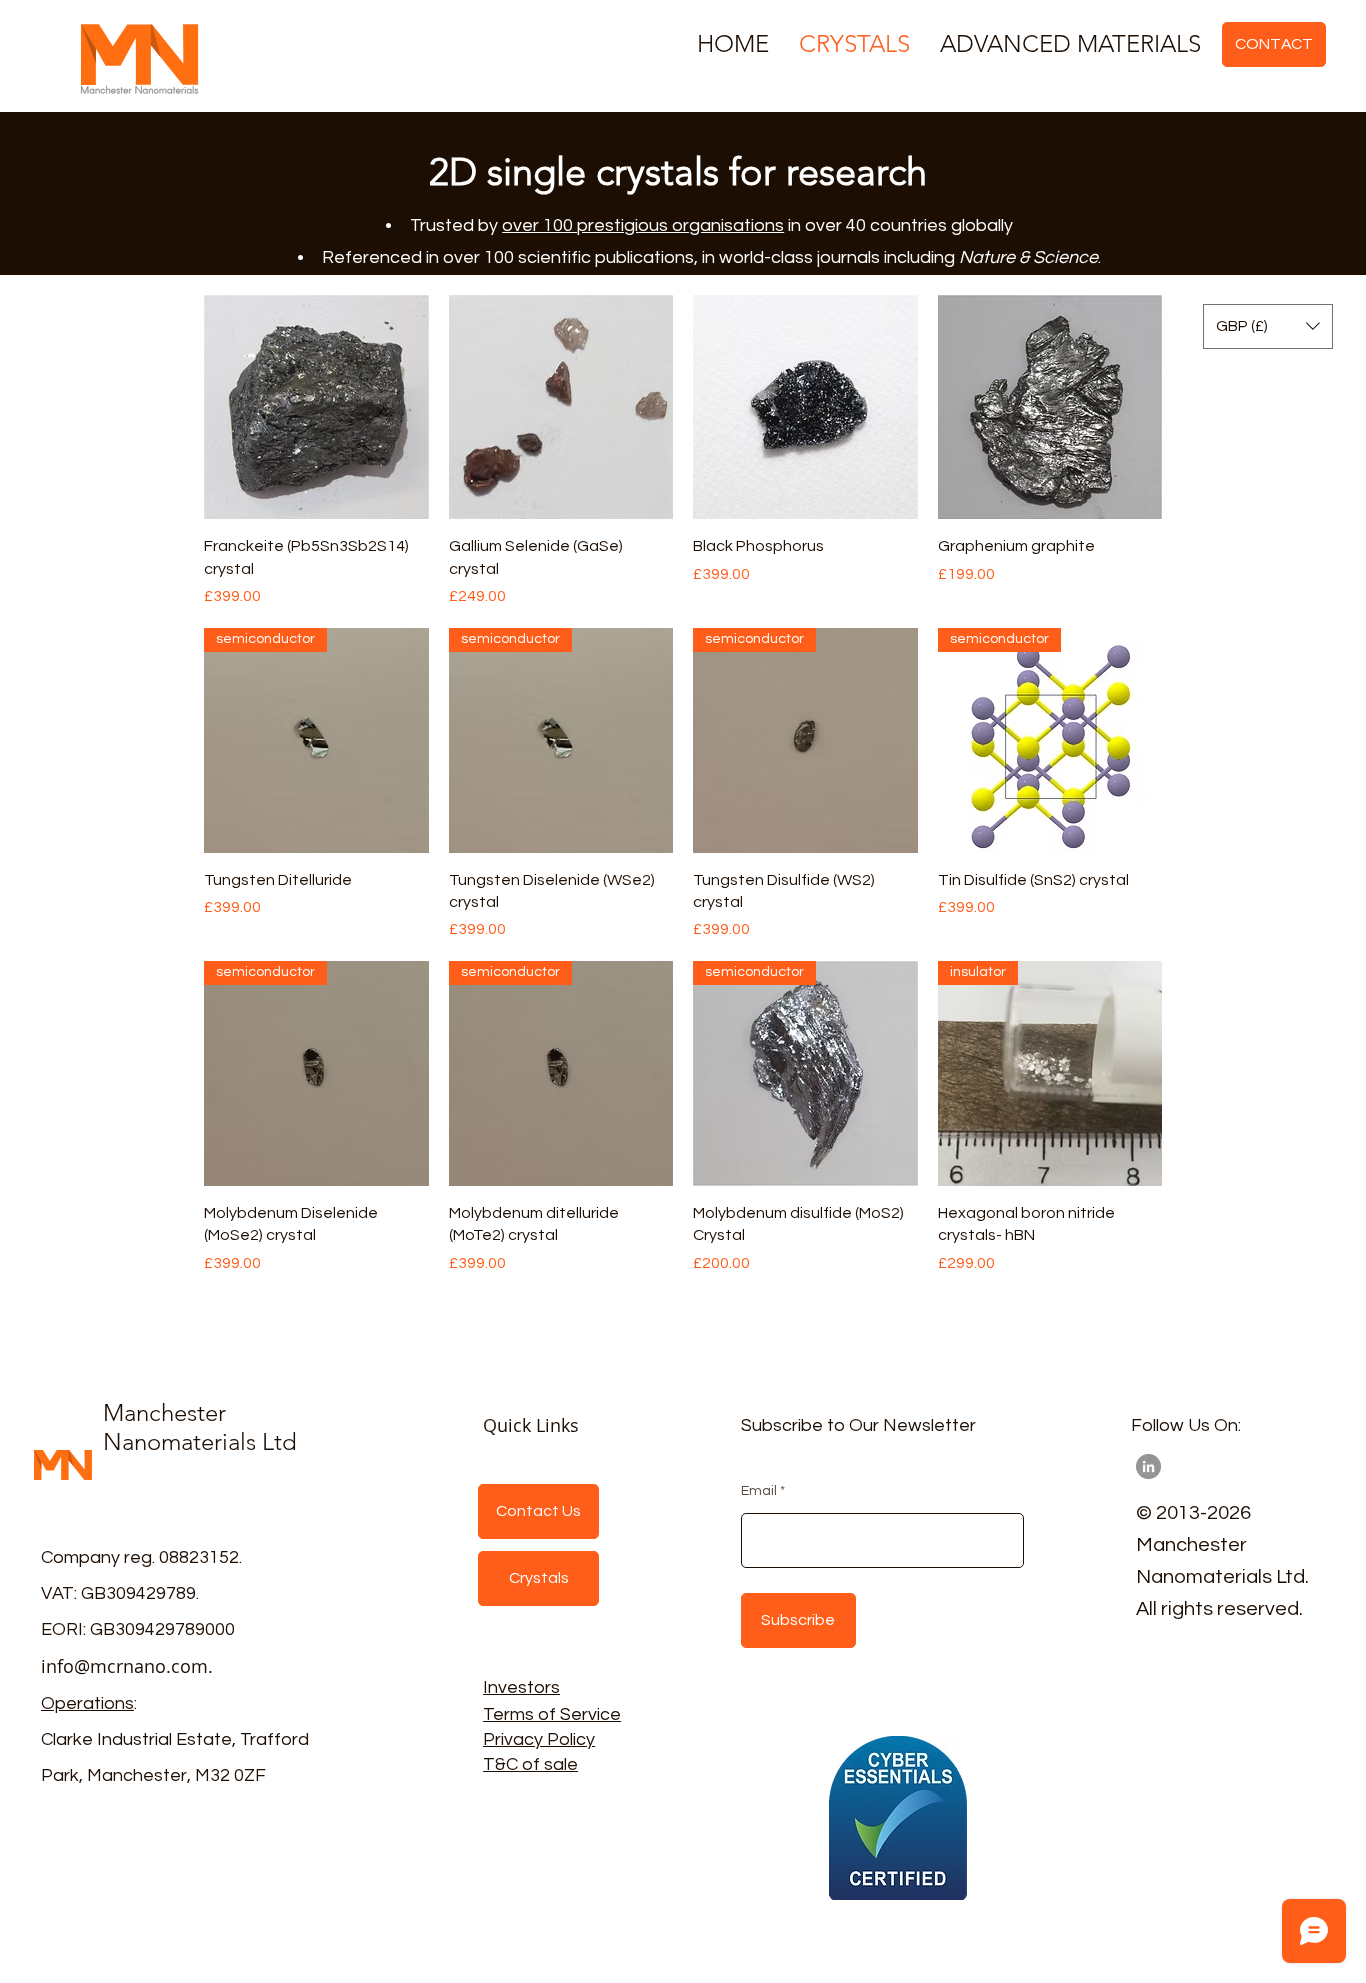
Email (759, 1491)
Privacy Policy (539, 1739)
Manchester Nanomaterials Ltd (200, 1427)
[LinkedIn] (1148, 1466)
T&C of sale (530, 1764)
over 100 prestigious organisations (643, 225)
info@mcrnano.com (124, 1666)
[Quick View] (316, 407)
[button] (1268, 326)
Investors (521, 1687)
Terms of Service (552, 1714)
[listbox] (1268, 326)
